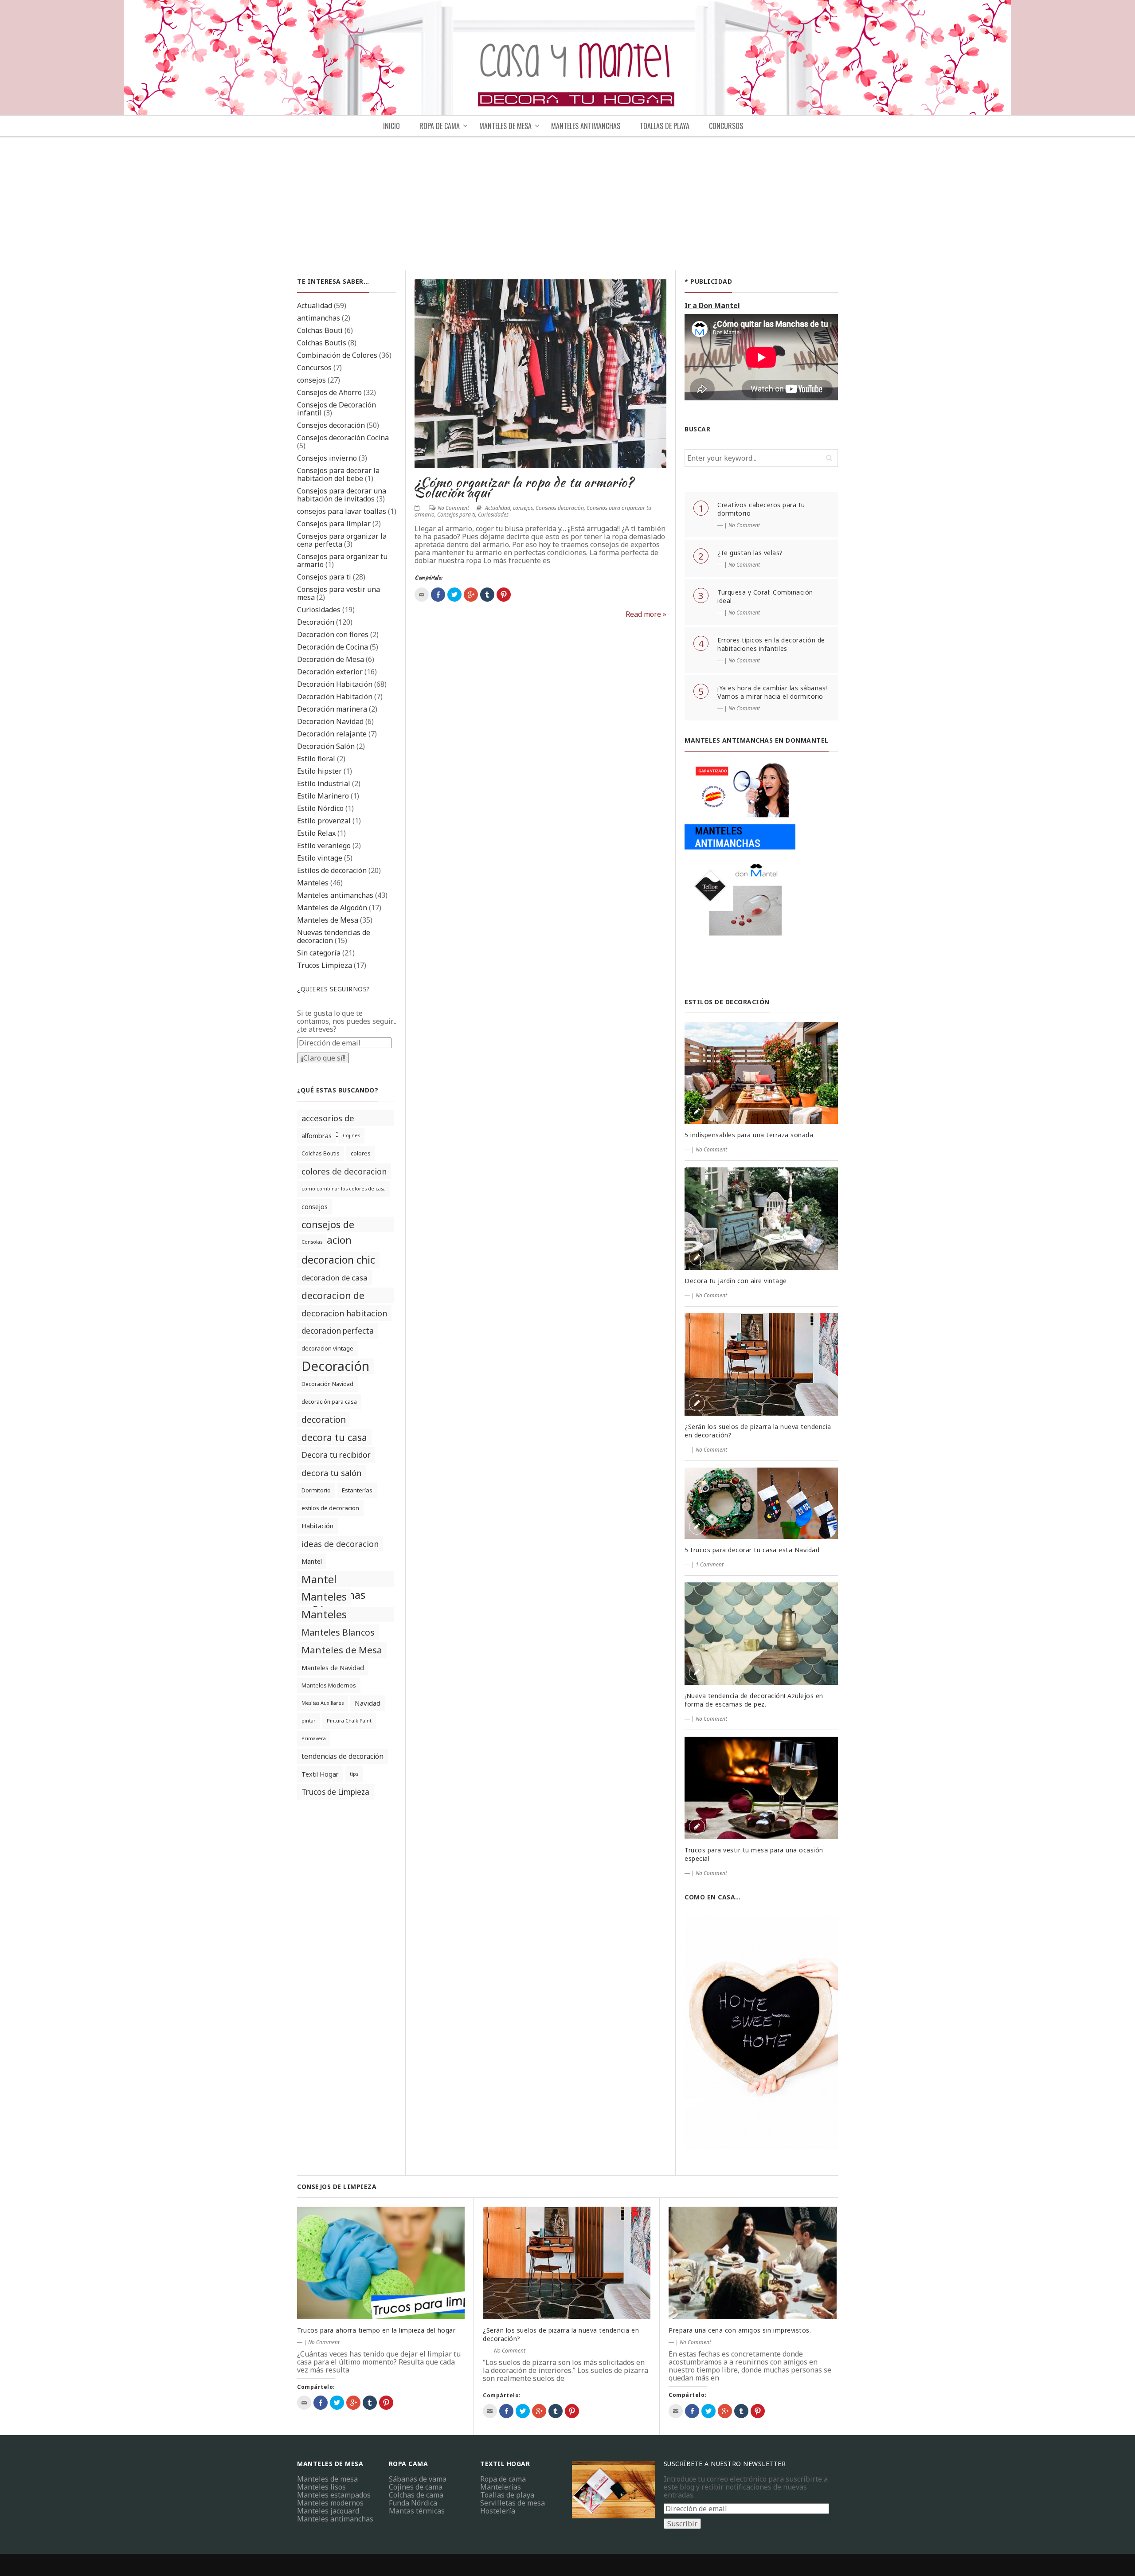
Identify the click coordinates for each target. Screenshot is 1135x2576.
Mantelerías (501, 2487)
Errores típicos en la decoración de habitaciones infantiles (771, 644)
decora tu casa (334, 1437)
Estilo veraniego (324, 846)
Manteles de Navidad (333, 1668)
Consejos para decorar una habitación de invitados (342, 495)
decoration (324, 1419)
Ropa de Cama (440, 126)
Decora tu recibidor (336, 1455)
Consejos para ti (324, 577)
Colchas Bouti (320, 330)
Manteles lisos (321, 2487)
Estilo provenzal (324, 821)
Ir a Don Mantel (712, 305)
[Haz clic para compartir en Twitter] (454, 595)
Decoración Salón (326, 746)
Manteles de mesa (505, 126)
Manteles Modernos (329, 1685)
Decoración (316, 622)
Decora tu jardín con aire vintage (736, 1281)
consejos (311, 380)
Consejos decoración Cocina (343, 438)
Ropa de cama (503, 2479)
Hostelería (498, 2511)
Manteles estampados (334, 2495)
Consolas (312, 1242)
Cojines (351, 1135)
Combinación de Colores (337, 355)
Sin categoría (319, 953)
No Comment (453, 508)
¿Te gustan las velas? (750, 553)
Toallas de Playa (665, 126)
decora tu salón (331, 1473)
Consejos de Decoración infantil (337, 409)
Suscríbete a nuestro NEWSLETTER (725, 2464)
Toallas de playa (507, 2495)
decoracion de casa (335, 1278)
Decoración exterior (330, 672)
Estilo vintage (320, 858)
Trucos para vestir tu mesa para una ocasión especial (754, 1854)
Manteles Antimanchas (586, 126)
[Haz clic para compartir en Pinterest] (504, 595)
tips (354, 1774)
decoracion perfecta (338, 1331)
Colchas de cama (416, 2495)
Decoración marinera (332, 709)
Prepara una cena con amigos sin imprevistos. (740, 2330)
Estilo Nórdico (320, 808)
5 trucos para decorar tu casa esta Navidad (752, 1550)
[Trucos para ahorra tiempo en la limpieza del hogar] (381, 2263)
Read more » (646, 614)
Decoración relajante (332, 734)
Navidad (368, 1703)
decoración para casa (329, 1402)
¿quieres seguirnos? (334, 989)
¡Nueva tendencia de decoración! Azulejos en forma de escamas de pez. (754, 1700)
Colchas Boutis (322, 343)
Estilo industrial (324, 783)
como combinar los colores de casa (344, 1189)
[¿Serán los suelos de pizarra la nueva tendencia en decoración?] (761, 1364)
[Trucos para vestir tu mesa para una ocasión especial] (761, 1788)
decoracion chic (338, 1260)
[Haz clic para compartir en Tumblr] (487, 595)
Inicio (391, 126)
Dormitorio (316, 1490)
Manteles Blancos (338, 1632)
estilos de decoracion (330, 1508)
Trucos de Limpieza (335, 1792)
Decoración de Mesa (331, 659)
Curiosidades (319, 610)
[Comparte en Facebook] (438, 595)
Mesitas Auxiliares (323, 1703)
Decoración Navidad (330, 721)
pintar (309, 1721)
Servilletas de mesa (513, 2503)
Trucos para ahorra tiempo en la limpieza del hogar (376, 2330)
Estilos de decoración (332, 870)
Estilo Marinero (323, 796)
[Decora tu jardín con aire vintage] (761, 1219)
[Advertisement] (567, 204)
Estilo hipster (319, 771)
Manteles (313, 883)
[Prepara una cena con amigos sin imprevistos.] (753, 2263)
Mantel (312, 1561)
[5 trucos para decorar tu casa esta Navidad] (761, 1503)
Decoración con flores (333, 634)
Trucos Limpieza (325, 965)
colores (361, 1153)
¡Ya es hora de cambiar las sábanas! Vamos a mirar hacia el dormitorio (772, 692)
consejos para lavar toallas (342, 511)
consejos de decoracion (328, 1225)
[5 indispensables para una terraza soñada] (761, 1073)
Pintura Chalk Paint (349, 1721)
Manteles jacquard (328, 2511)
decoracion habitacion (344, 1313)
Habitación (317, 1526)
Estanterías (357, 1490)
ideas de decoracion (340, 1544)
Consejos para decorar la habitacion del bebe (338, 474)
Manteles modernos (330, 2503)
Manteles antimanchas (335, 895)
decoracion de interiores (333, 1296)
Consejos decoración (331, 425)
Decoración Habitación (335, 684)
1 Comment (710, 1564)
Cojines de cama (416, 2487)
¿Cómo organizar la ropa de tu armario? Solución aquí (524, 487)
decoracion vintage (327, 1348)
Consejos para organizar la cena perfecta (342, 540)
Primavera (314, 1738)
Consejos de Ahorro (329, 392)
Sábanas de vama (418, 2479)
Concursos (726, 126)
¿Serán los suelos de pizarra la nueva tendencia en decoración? (758, 1431)
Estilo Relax (316, 833)
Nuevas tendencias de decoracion (334, 936)
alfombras (317, 1136)
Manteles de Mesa (328, 920)
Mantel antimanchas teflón (333, 1579)
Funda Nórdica (413, 2503)
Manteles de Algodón (332, 908)
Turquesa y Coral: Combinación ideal (765, 596)
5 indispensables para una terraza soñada (749, 1135)
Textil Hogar (320, 1774)
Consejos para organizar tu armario (342, 560)
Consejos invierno (327, 458)
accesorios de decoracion (328, 1119)
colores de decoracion (344, 1171)
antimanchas (319, 318)
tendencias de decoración (342, 1756)
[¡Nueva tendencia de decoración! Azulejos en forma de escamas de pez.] (761, 1634)
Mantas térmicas (417, 2511)
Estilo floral (316, 759)
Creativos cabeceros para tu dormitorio (761, 509)
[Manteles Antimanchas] (740, 870)
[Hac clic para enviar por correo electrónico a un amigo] (422, 595)
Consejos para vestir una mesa (339, 593)
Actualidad (315, 305)
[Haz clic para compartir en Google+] (471, 595)
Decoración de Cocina (333, 647)
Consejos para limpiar (334, 524)
